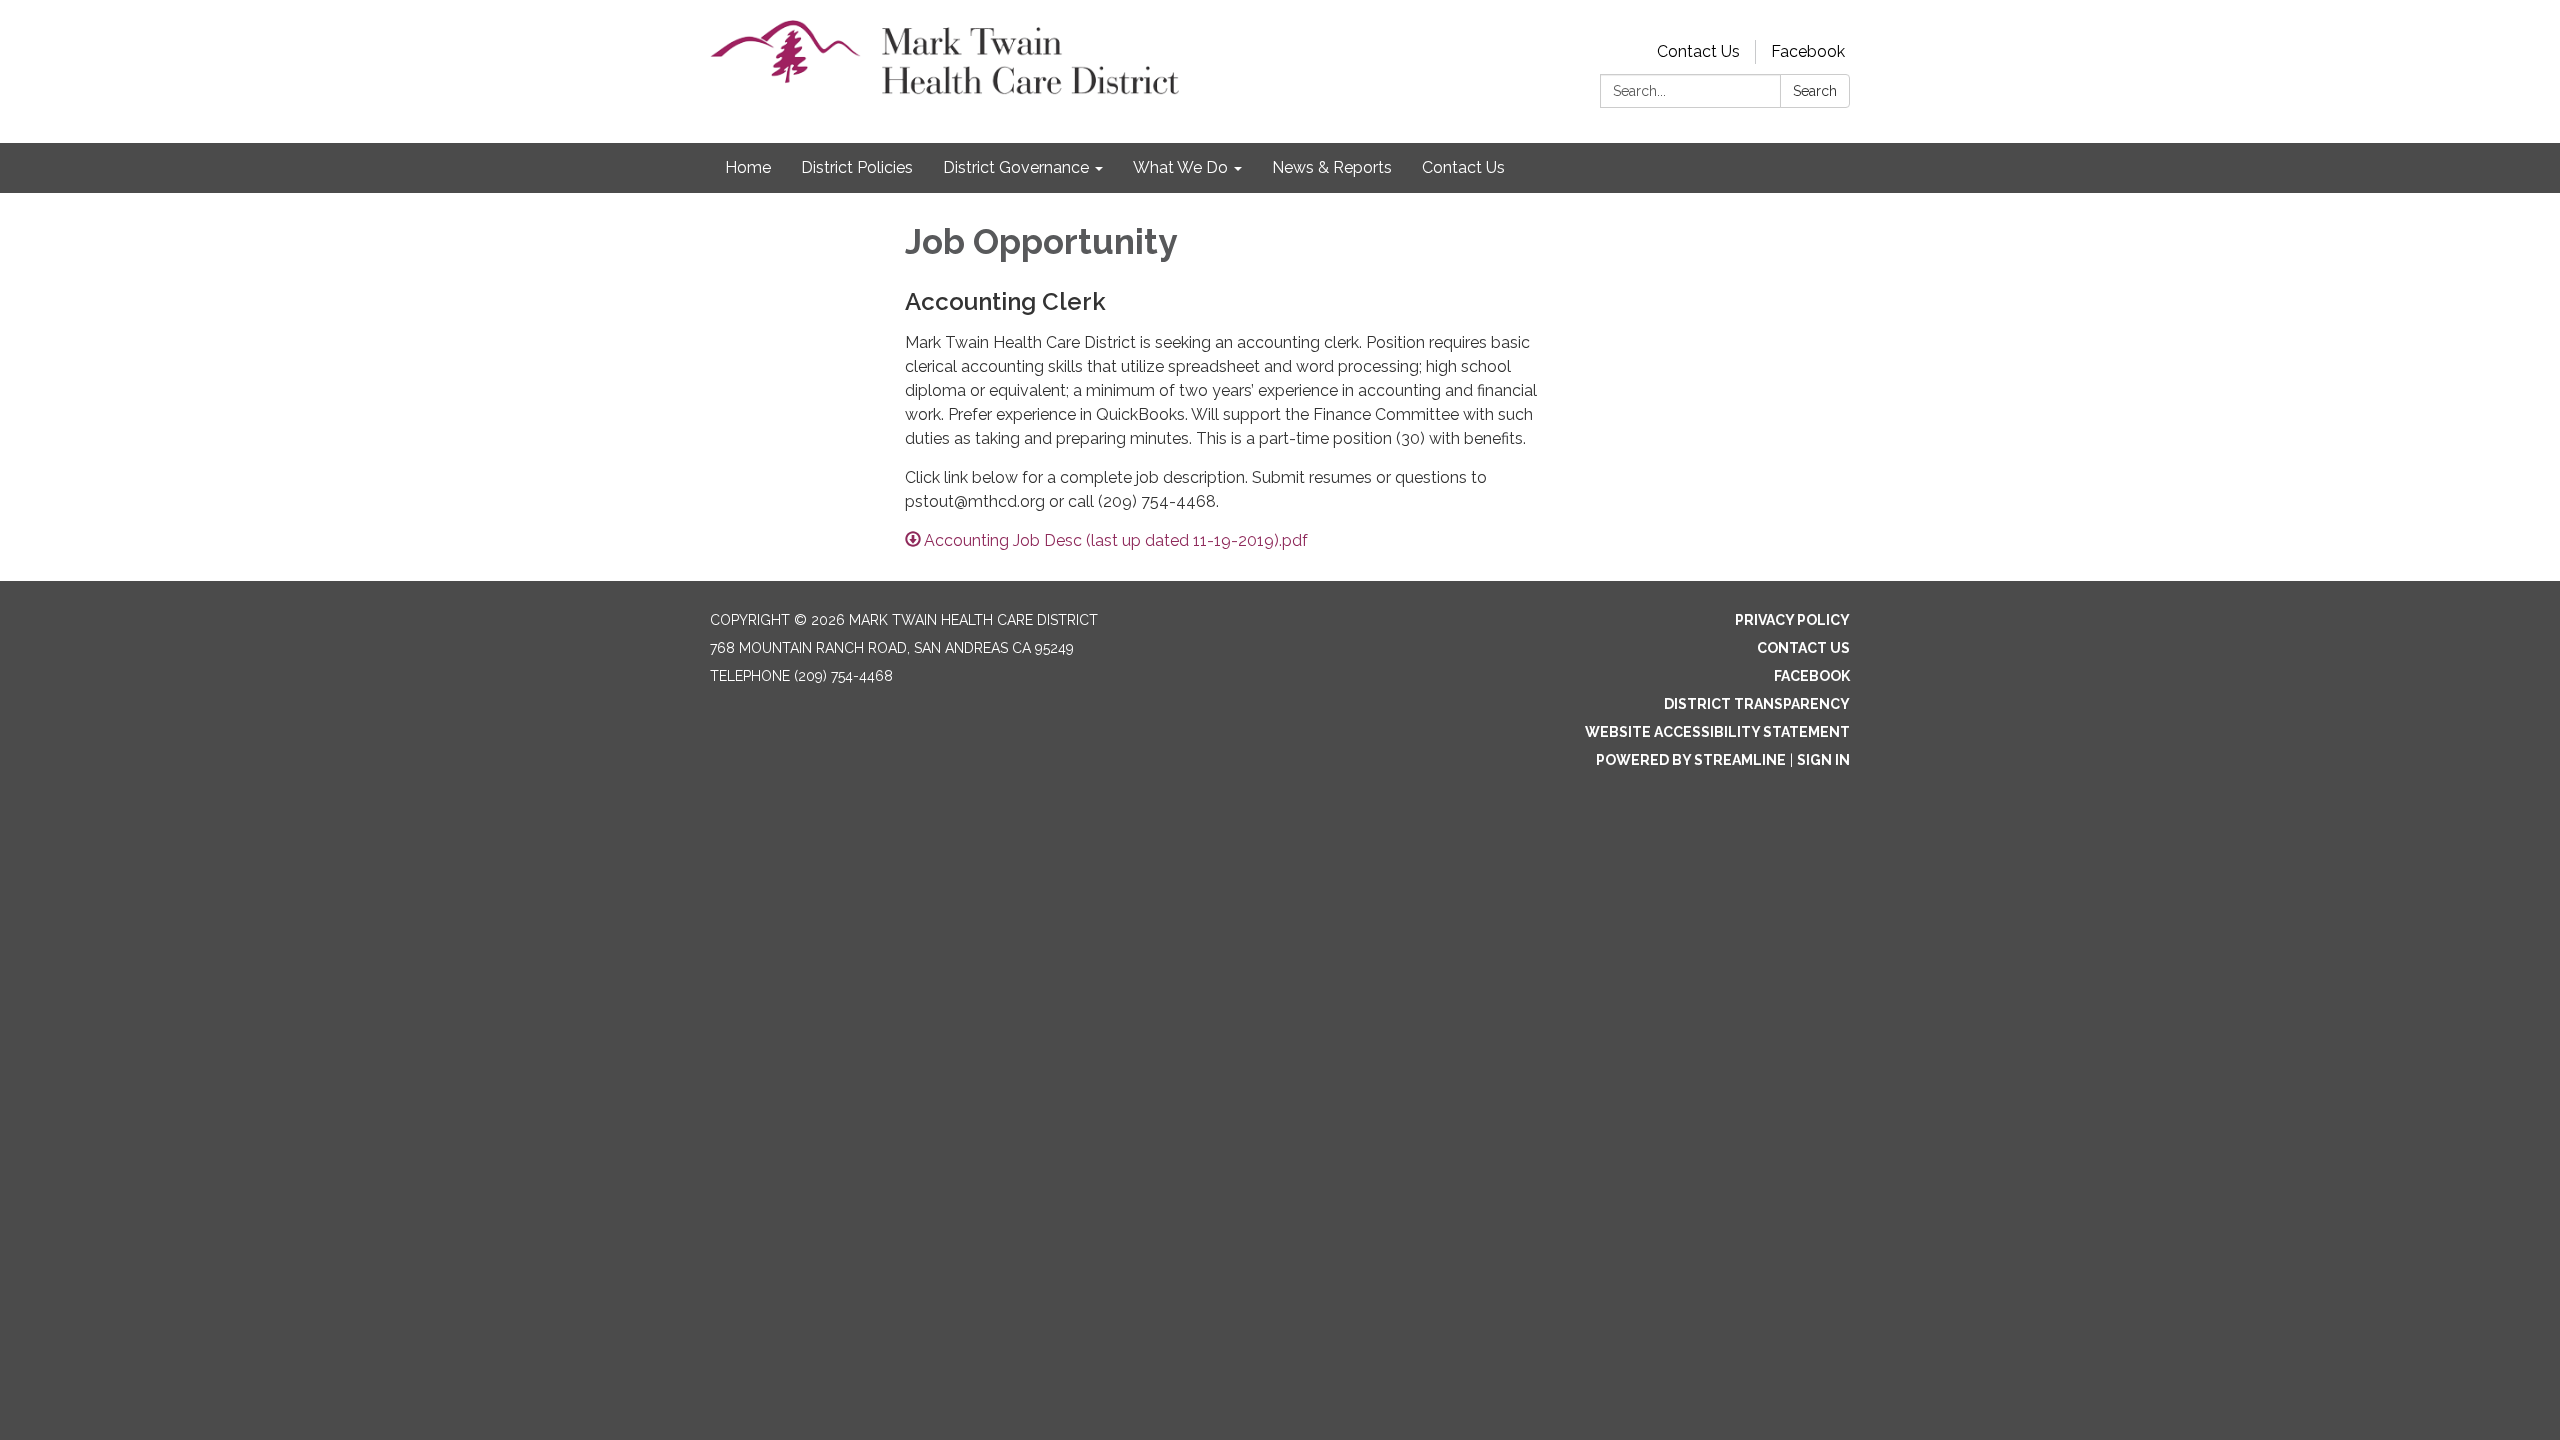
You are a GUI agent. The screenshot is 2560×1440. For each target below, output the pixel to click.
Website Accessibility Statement (1717, 732)
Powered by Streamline (1691, 760)
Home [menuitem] (748, 167)
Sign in (1823, 760)
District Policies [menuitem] (857, 167)
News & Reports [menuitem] (1332, 167)
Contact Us (1698, 51)
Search (1815, 91)
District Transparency (1757, 704)
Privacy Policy (1792, 620)
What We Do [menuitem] (1180, 167)
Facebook (1808, 51)
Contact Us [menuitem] (1463, 167)
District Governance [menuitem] (1016, 167)
